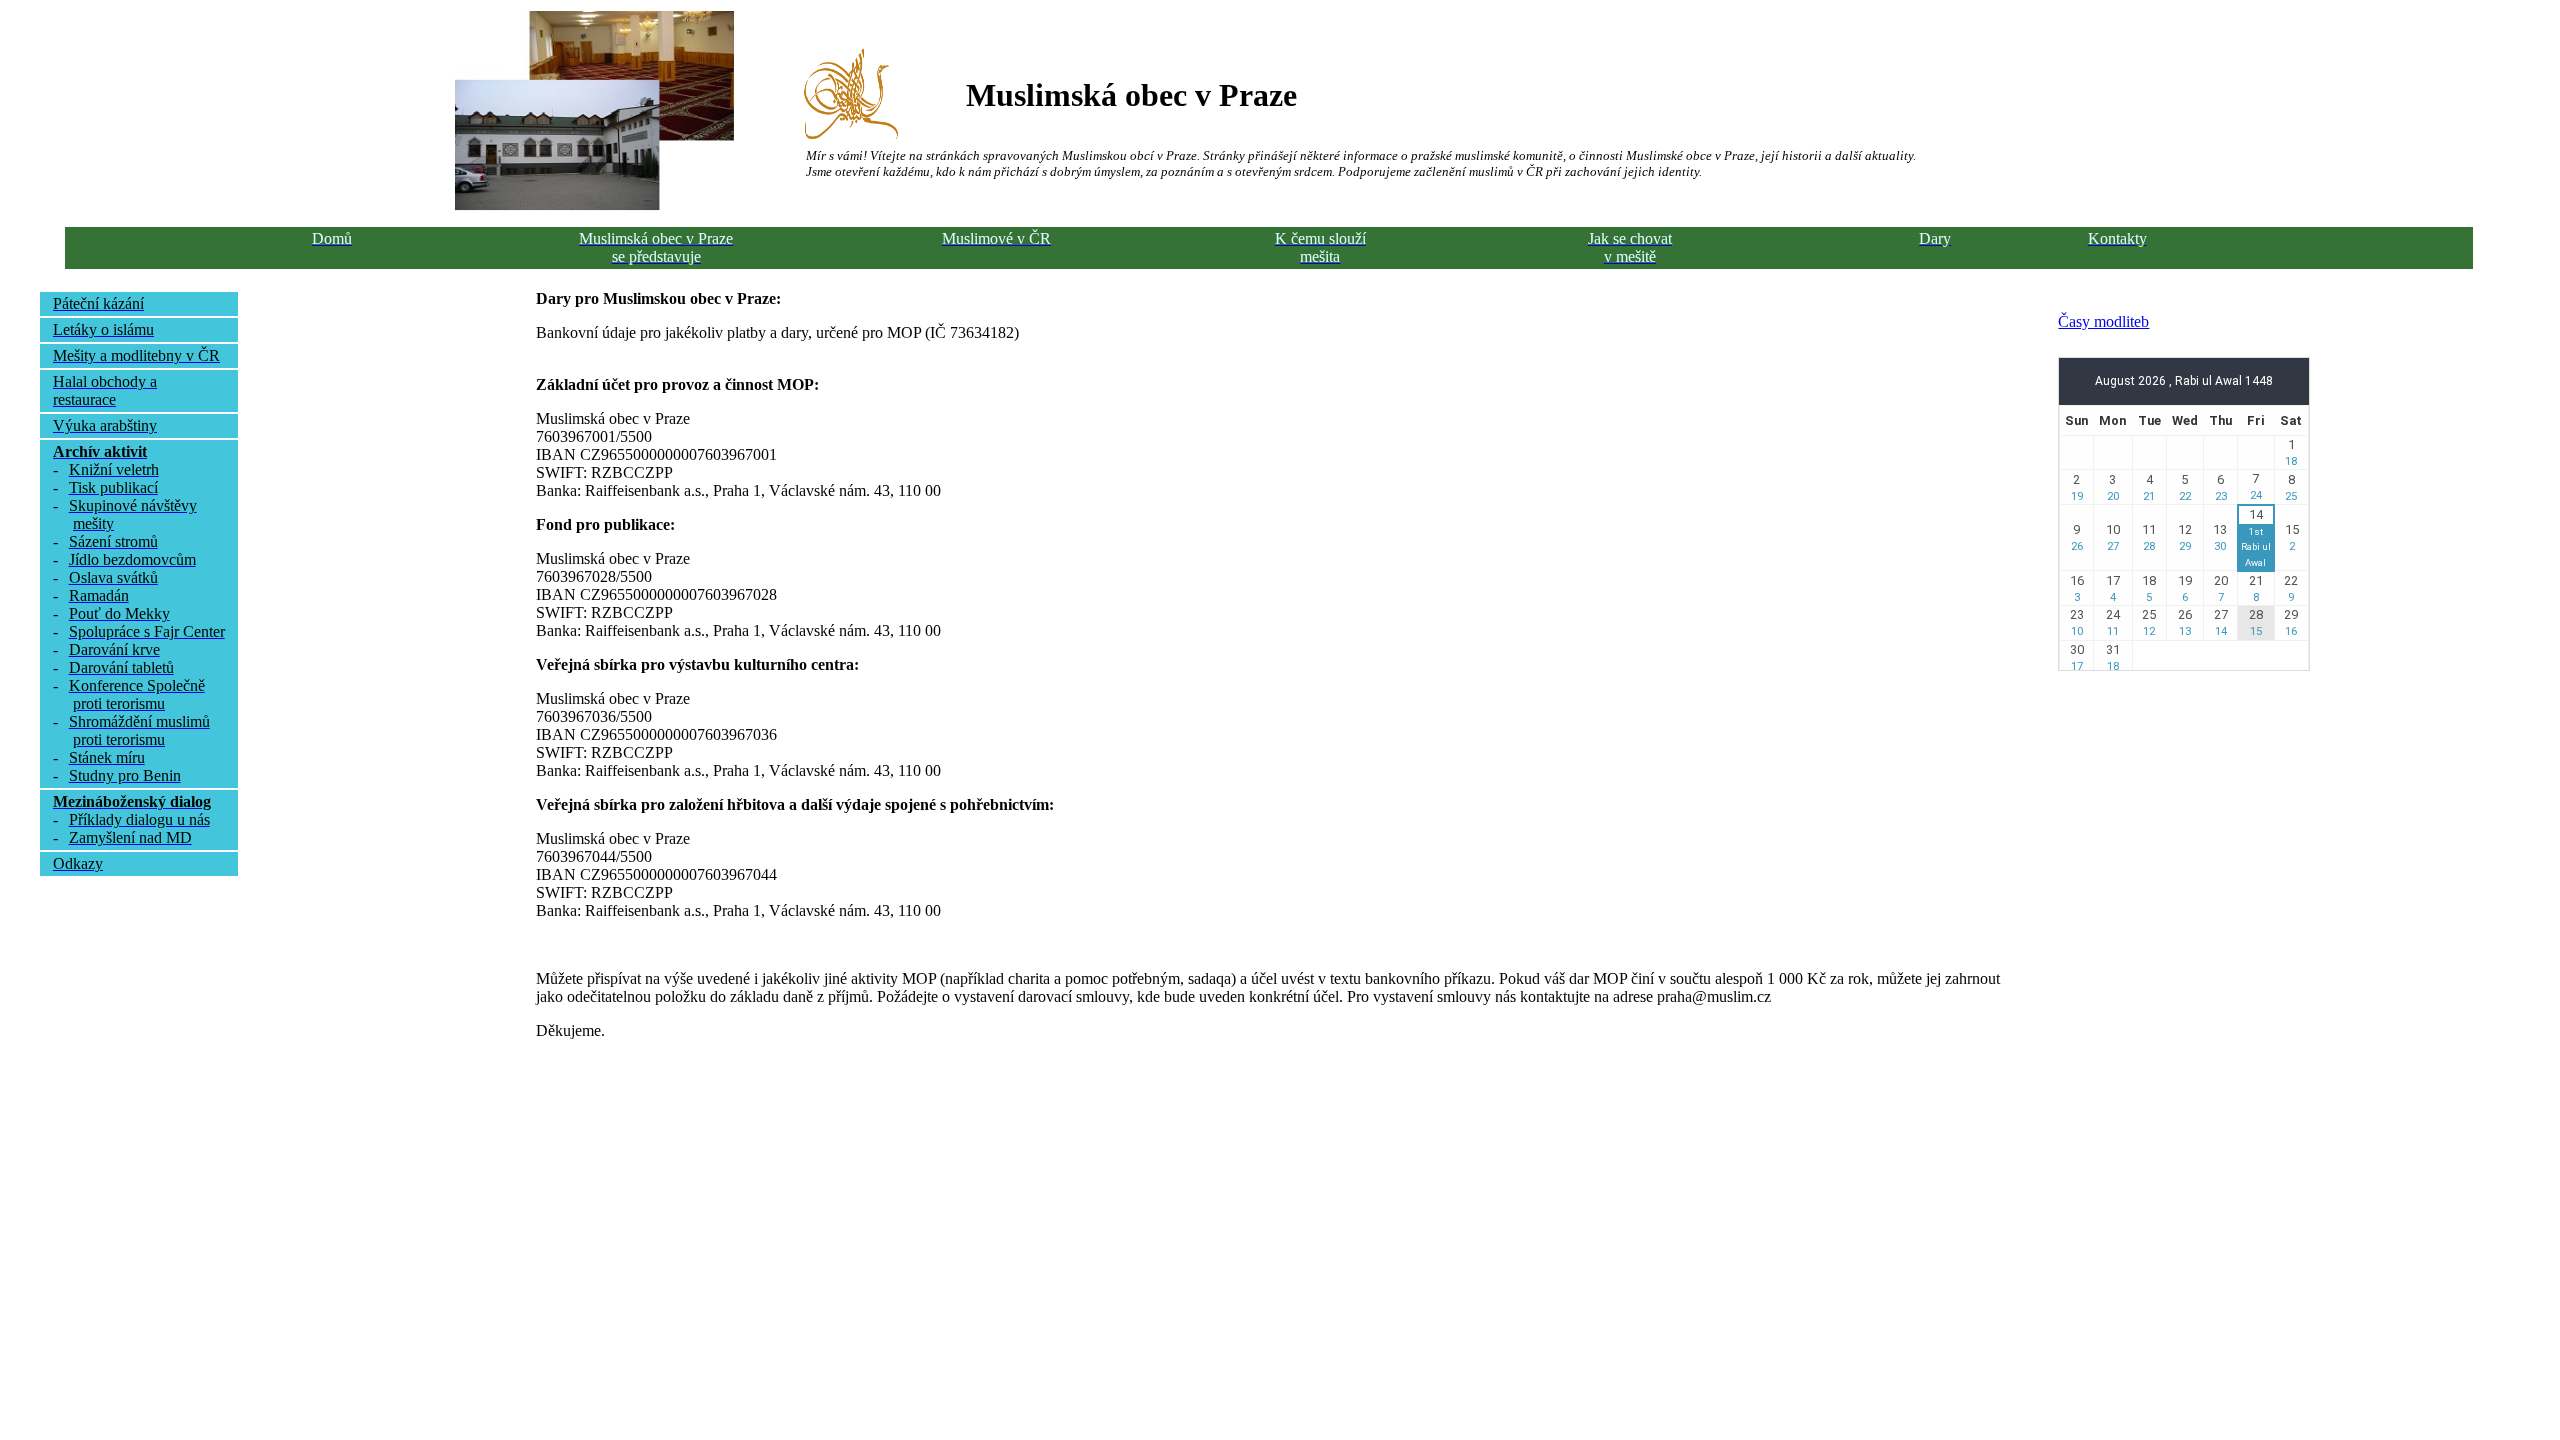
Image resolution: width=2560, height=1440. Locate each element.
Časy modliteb (2103, 321)
